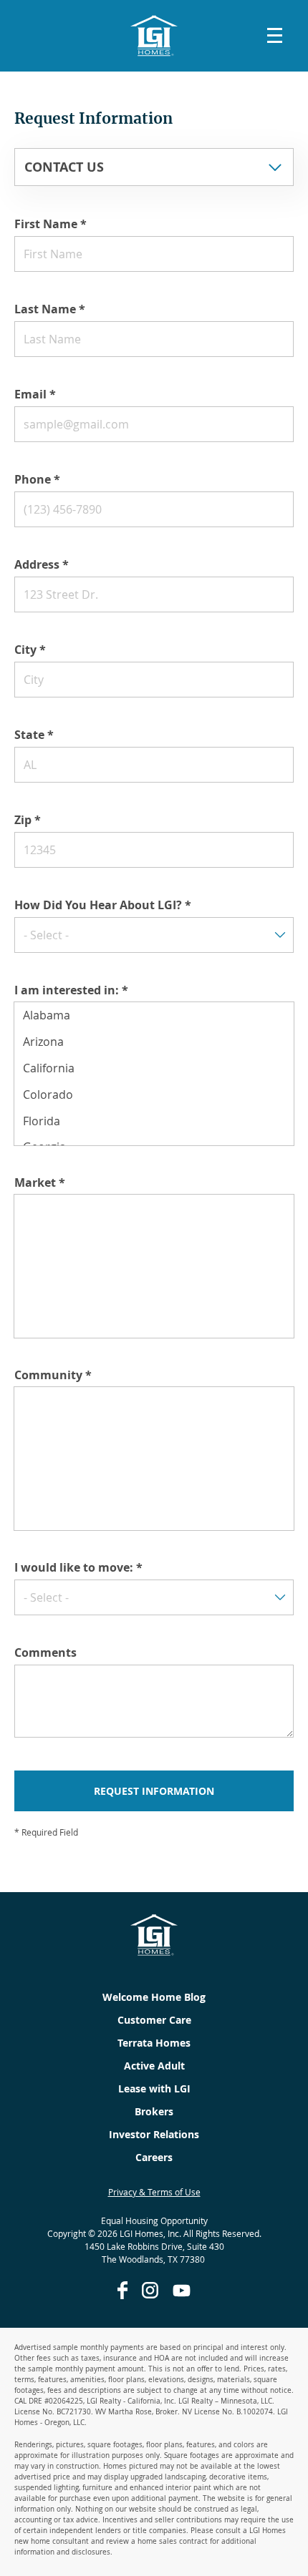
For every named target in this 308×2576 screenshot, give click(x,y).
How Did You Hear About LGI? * (103, 905)
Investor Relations (154, 2134)
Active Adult (154, 2066)
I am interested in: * (71, 990)
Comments (45, 1652)
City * (30, 650)
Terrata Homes (154, 2043)
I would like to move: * (78, 1567)
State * (34, 735)
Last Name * (50, 309)
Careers (154, 2157)
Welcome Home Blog (154, 1997)
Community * (53, 1375)
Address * (42, 564)
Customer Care (154, 2020)
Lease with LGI (154, 2088)
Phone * (37, 479)
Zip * (28, 820)
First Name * (50, 224)
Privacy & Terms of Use (154, 2192)
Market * (40, 1182)
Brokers (154, 2111)
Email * (35, 394)
